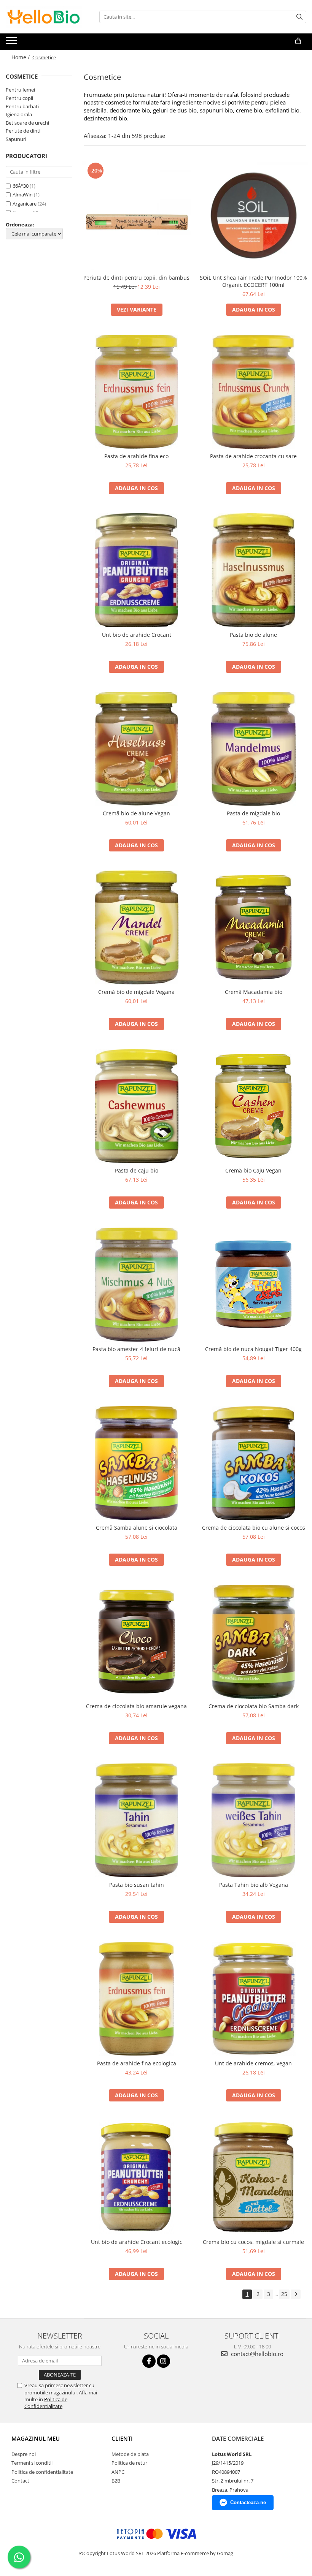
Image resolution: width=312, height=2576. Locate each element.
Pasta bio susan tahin (137, 1885)
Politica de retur (129, 2463)
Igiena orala (19, 114)
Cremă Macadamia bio (254, 992)
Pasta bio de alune (253, 635)
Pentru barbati (22, 106)
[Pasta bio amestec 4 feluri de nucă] (137, 1285)
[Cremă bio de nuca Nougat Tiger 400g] (254, 1284)
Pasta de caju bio (137, 1170)
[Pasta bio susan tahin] (137, 1820)
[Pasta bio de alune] (254, 570)
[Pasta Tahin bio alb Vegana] (254, 1820)
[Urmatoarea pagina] (296, 2294)
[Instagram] (163, 2361)
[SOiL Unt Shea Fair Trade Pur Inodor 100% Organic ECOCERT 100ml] (254, 215)
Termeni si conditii (32, 2463)
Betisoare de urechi (27, 123)
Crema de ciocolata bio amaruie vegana (136, 1706)
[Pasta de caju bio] (137, 1106)
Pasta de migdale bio (253, 813)
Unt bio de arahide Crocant (137, 635)
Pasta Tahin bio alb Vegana (254, 1885)
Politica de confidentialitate (42, 2472)
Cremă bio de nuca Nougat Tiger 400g (253, 1349)
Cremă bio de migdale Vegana (136, 992)
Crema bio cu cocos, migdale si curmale (253, 2242)
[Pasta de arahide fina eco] (137, 392)
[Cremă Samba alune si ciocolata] (137, 1463)
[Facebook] (149, 2361)
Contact (20, 2481)
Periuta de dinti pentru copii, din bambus (136, 278)
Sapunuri (16, 139)
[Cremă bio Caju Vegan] (254, 1106)
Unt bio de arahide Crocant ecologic (137, 2242)
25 (284, 2294)
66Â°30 (21, 186)
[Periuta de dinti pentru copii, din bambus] (137, 215)
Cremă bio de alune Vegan (136, 813)
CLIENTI (122, 2438)
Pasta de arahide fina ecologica (137, 2063)
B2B (116, 2481)
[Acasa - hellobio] (44, 17)
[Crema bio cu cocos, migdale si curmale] (254, 2177)
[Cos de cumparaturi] (298, 41)
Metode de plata (130, 2454)
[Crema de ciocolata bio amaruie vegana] (137, 1642)
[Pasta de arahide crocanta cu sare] (254, 392)
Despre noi (24, 2454)
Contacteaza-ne (248, 2502)
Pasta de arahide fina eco (136, 456)
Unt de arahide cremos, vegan (253, 2063)
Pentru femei (20, 90)
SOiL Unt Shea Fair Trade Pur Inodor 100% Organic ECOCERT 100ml (253, 281)
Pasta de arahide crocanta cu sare (253, 456)
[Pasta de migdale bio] (254, 749)
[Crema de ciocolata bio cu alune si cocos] (254, 1463)
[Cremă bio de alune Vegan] (137, 749)
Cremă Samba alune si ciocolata (137, 1528)
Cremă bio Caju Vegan (253, 1170)
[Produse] (12, 43)
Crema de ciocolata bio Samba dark (254, 1706)
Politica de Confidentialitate (46, 2403)
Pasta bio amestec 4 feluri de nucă (136, 1349)
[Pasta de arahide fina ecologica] (137, 1999)
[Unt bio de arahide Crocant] (137, 570)
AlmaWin (23, 195)
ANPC (118, 2472)
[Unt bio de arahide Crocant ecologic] (137, 2177)
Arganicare (25, 204)
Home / (21, 57)
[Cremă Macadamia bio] (254, 927)
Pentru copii (19, 98)
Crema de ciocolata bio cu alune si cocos (254, 1528)
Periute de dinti (23, 131)
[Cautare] (299, 17)
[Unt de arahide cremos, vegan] (254, 1999)
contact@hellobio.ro (256, 2354)
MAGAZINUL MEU (36, 2438)
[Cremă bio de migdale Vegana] (137, 927)
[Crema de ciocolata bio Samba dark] (254, 1642)
